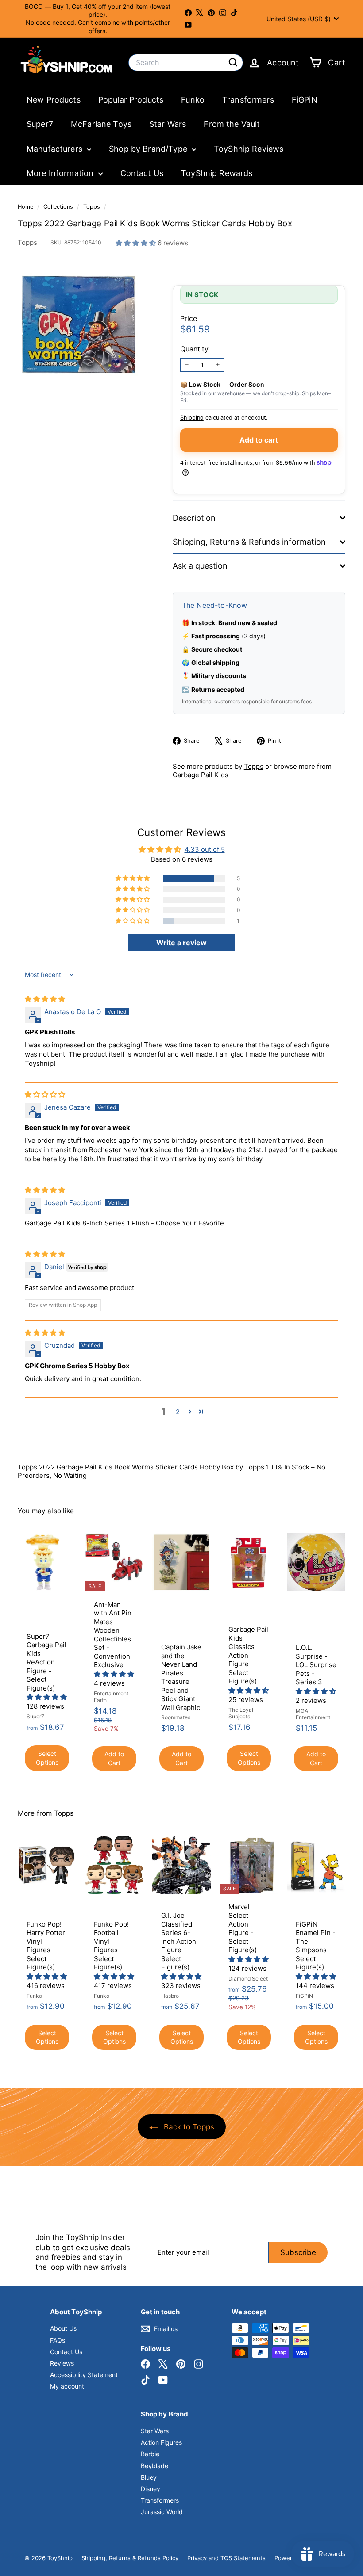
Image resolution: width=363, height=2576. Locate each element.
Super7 (40, 124)
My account (67, 2386)
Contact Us (142, 173)
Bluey (149, 2477)
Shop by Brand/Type (149, 149)
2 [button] (178, 1412)
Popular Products (131, 100)
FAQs (58, 2340)
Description (194, 518)
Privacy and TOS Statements (226, 2558)
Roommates (176, 1717)
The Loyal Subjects (241, 1713)
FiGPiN (305, 100)
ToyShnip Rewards (217, 173)
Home (26, 207)
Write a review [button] (181, 943)
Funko (193, 100)
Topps (92, 207)
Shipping (192, 418)
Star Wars (168, 124)
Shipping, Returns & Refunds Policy (130, 2558)
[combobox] (186, 63)
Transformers (248, 100)
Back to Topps (188, 2127)
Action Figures (161, 2442)
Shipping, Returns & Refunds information (249, 542)
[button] (137, 243)
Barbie (150, 2454)
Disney (151, 2489)
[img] (45, 999)
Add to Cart (114, 1758)
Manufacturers (56, 149)
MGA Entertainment (313, 1714)
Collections (59, 207)
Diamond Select (248, 1979)
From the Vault (232, 124)
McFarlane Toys (101, 124)
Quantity (194, 349)
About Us (63, 2328)
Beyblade (154, 2466)
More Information (61, 173)
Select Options (47, 1758)
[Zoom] (80, 323)
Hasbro (170, 1996)
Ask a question (200, 566)
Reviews (62, 2363)
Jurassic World (162, 2512)
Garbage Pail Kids (201, 775)
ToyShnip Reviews (249, 149)
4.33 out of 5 (205, 849)
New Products (54, 100)
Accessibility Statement (84, 2375)
